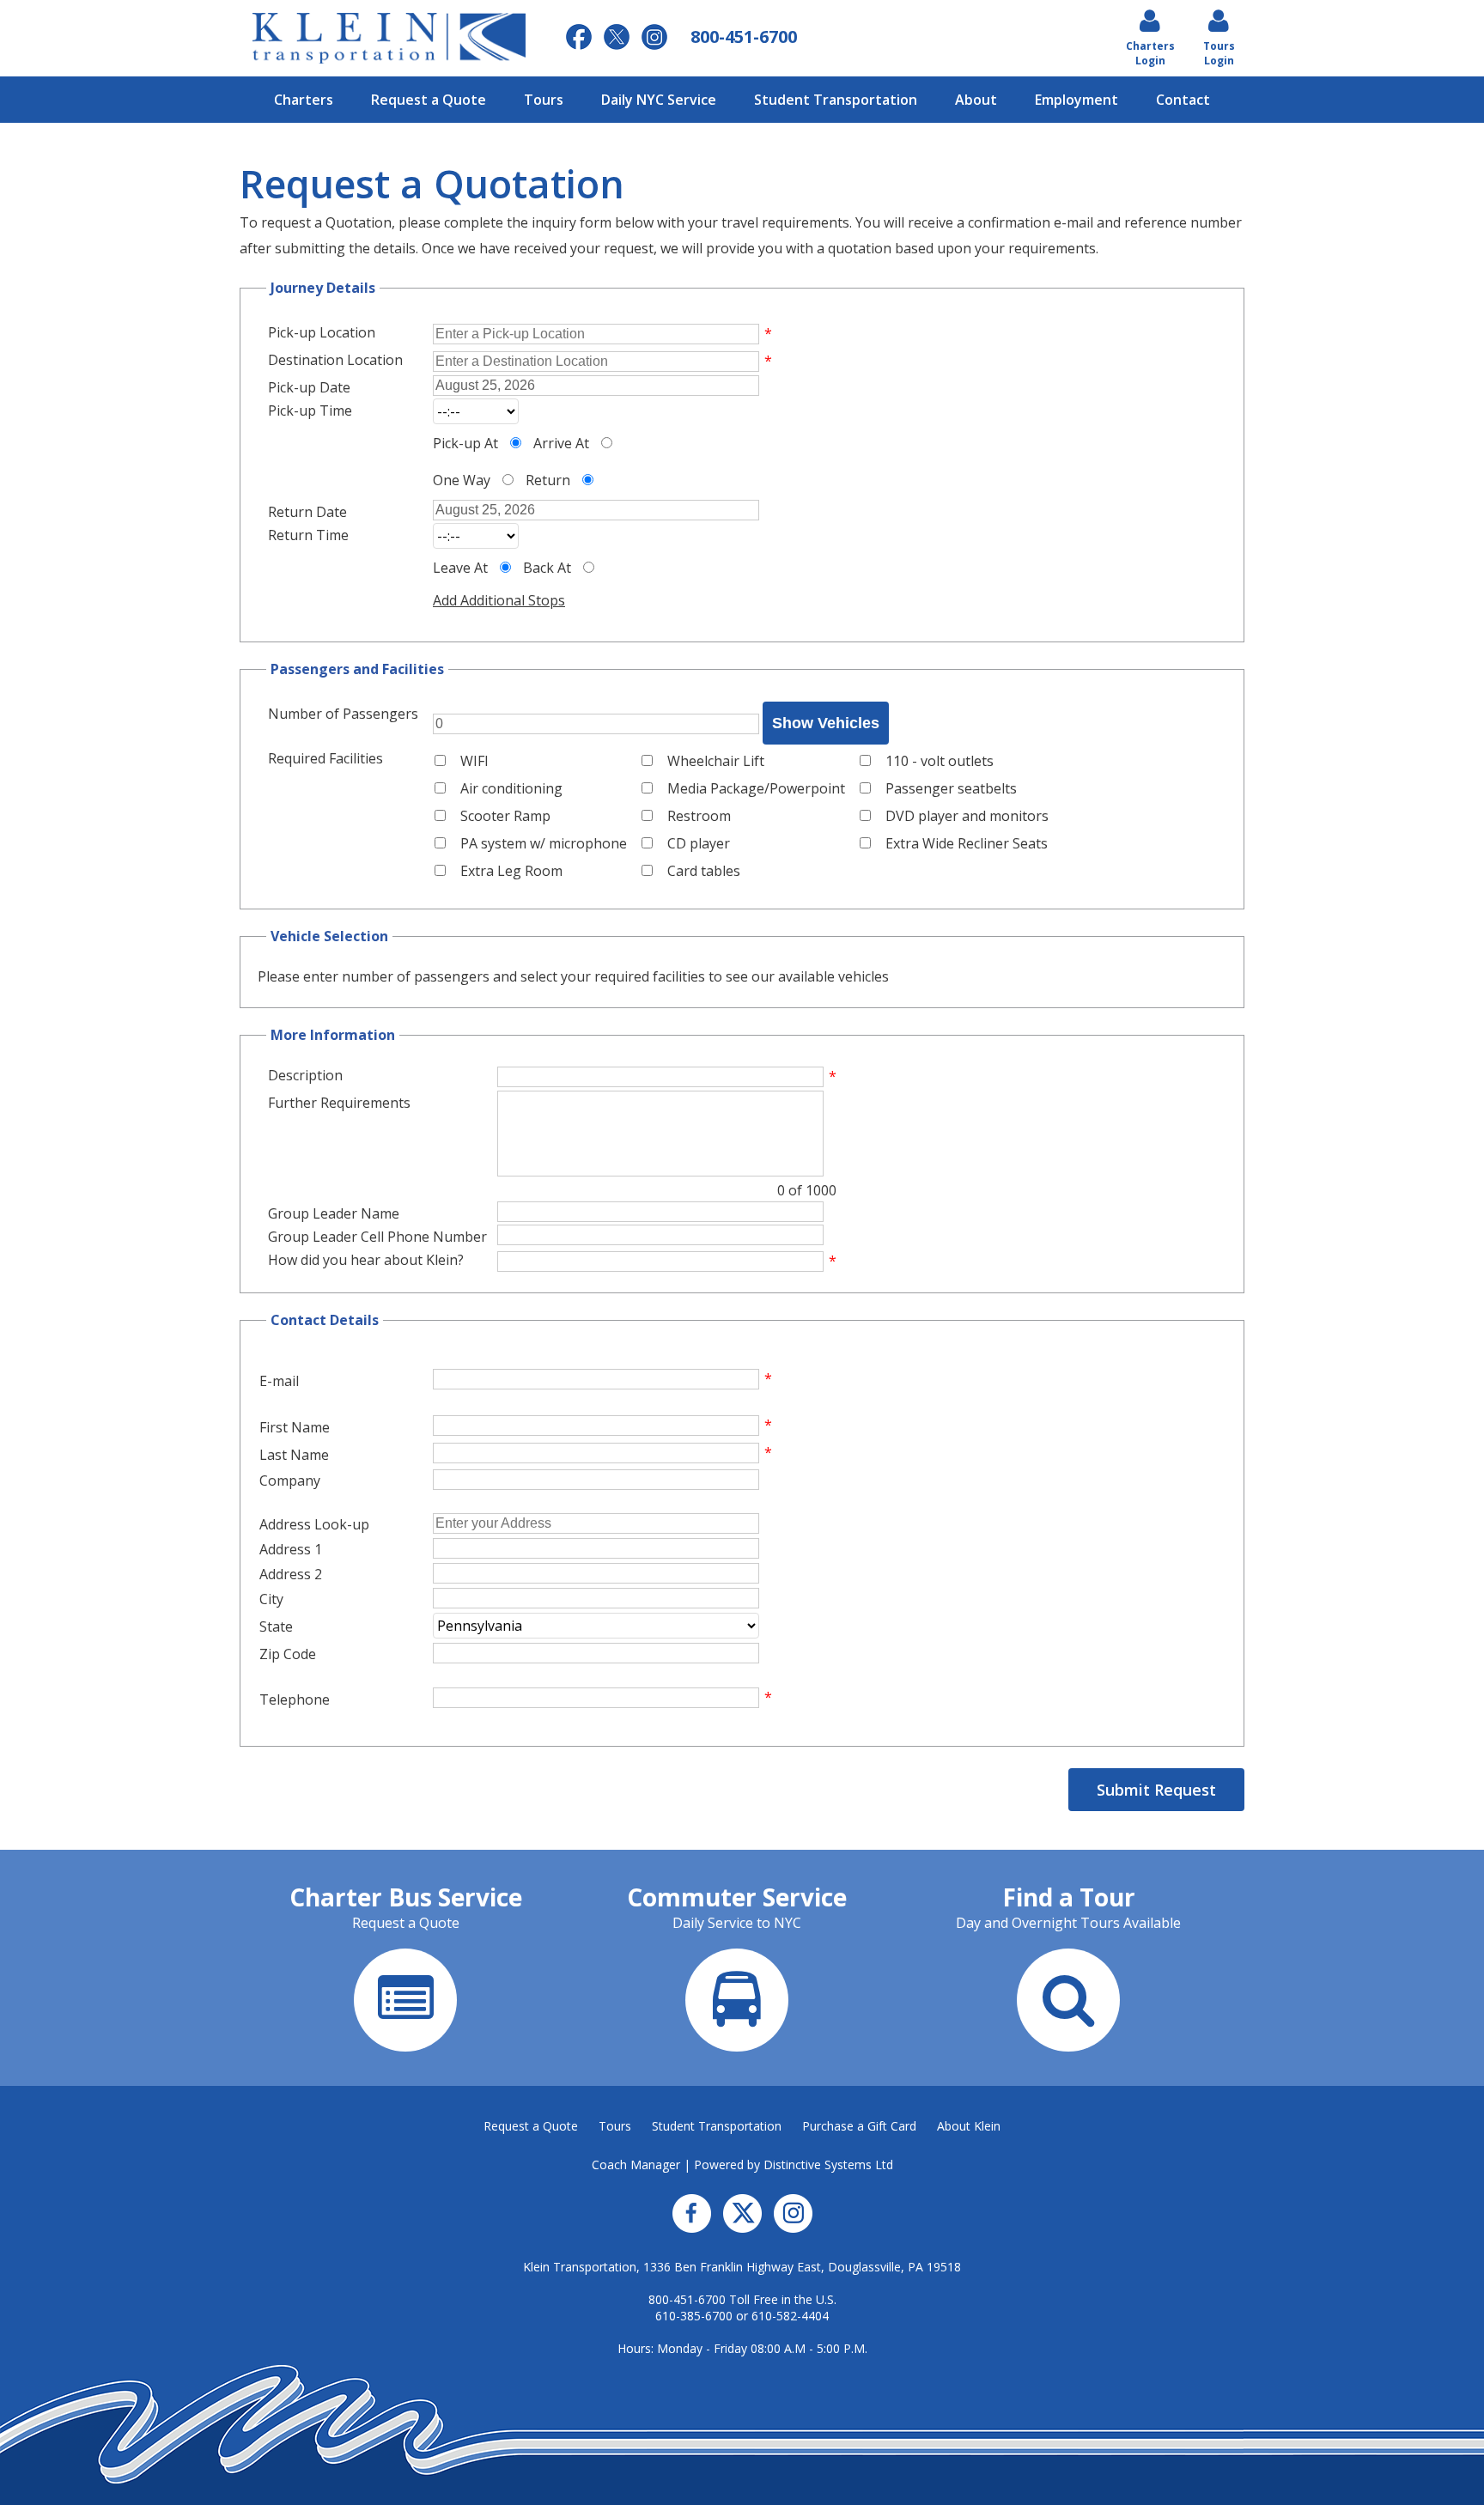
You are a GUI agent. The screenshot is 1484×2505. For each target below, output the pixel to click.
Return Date (307, 512)
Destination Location (335, 360)
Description (305, 1075)
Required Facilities (325, 758)
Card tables (704, 871)
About (976, 100)
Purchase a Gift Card (859, 2126)
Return (548, 480)
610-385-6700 (694, 2316)
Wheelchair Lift (716, 761)
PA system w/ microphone (544, 843)
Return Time (308, 535)
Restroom (699, 816)
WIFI (474, 761)
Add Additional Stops (499, 600)
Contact (1183, 100)
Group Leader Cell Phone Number (377, 1237)
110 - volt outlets (940, 761)
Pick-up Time (310, 410)
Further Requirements (339, 1103)
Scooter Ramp (505, 816)
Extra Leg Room (511, 871)
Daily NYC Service (659, 100)
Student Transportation (836, 100)
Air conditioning (511, 788)
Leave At (460, 568)
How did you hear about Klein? (366, 1260)
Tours (544, 100)
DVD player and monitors (967, 816)
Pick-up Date (309, 387)
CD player (699, 843)
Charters (304, 100)
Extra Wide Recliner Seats (967, 843)
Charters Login (1150, 53)
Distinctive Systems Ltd (828, 2165)
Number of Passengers (343, 714)
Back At (547, 568)
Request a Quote (429, 100)
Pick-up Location (322, 332)
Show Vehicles (826, 723)
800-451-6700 (687, 2299)
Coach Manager (636, 2165)
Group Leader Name (334, 1213)
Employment (1077, 100)
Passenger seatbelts (951, 788)
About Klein (969, 2126)
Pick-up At (465, 443)
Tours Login (1219, 53)
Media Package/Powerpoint (756, 788)
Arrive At (561, 443)
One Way (462, 480)
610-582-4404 (790, 2316)
